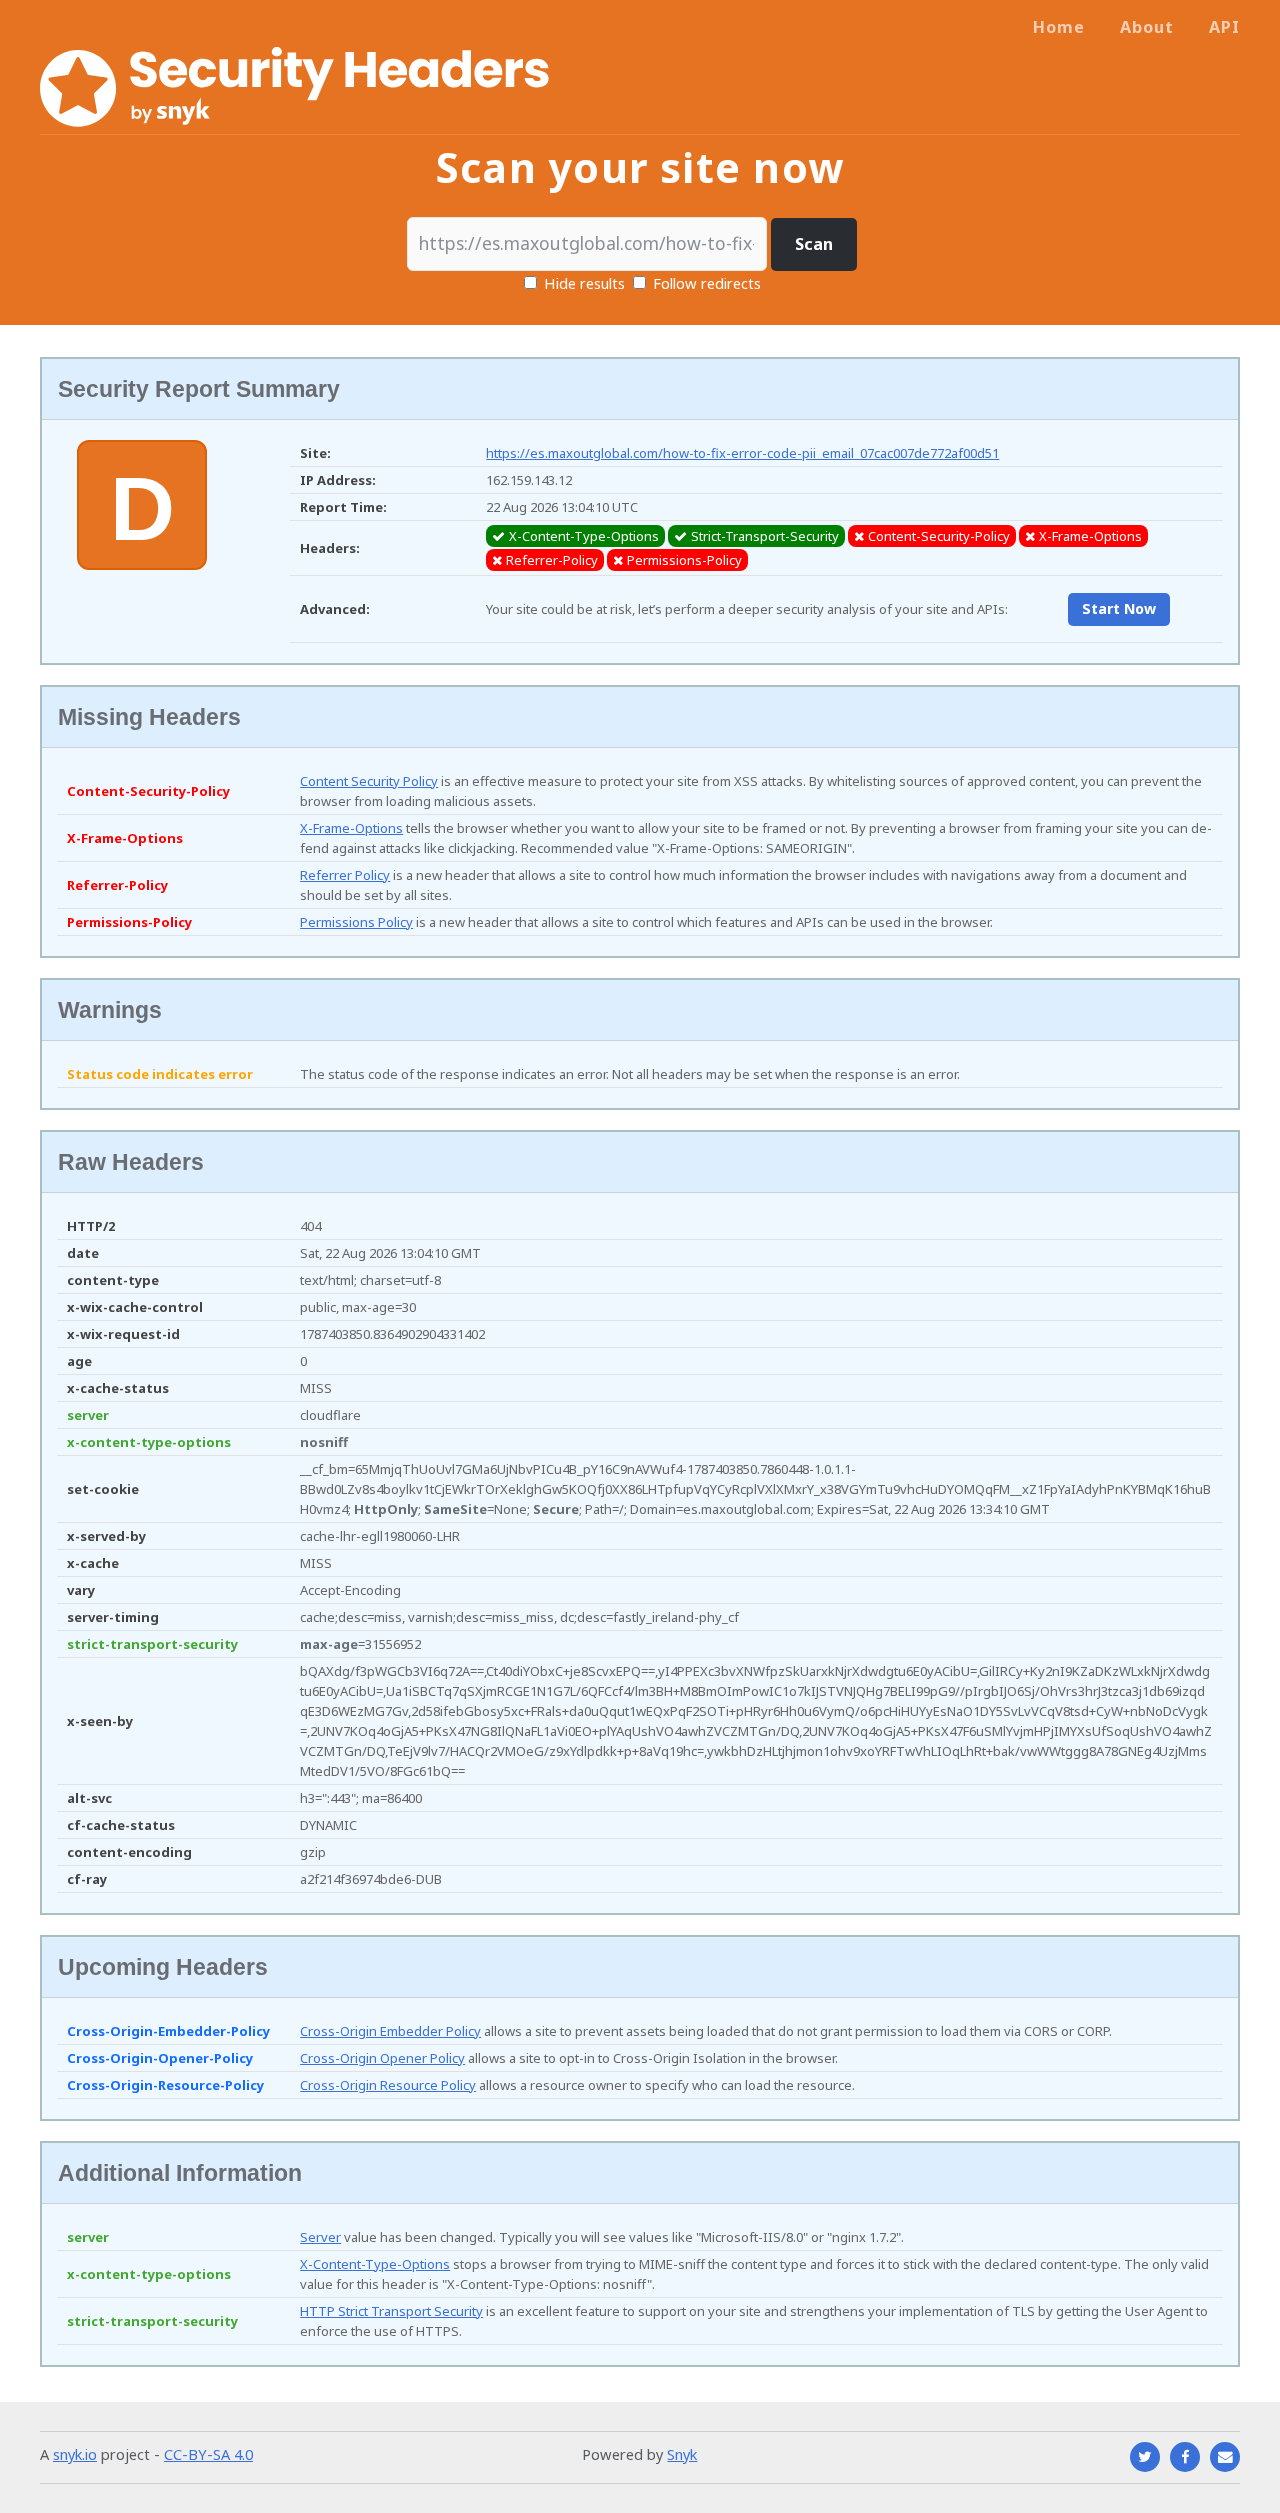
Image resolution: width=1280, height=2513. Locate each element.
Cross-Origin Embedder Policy (390, 2031)
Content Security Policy (369, 781)
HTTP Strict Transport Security (391, 2311)
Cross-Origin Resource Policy (388, 2085)
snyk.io (75, 2454)
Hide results (582, 283)
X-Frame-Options (351, 828)
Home (1059, 27)
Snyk (682, 2454)
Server (320, 2237)
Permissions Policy (356, 922)
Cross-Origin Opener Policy (382, 2058)
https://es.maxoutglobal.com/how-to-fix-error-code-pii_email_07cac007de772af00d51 (742, 453)
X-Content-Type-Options (375, 2264)
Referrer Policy (345, 875)
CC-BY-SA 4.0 (208, 2454)
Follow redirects (707, 283)
